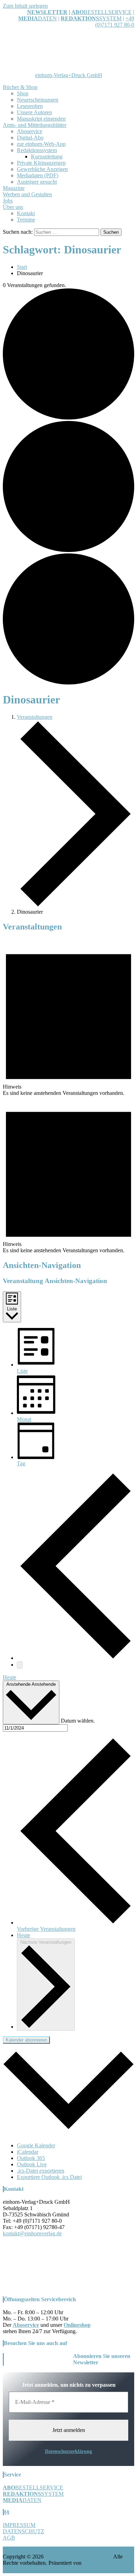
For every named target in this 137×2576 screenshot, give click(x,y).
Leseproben (30, 106)
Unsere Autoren (34, 112)
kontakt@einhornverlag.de (32, 2233)
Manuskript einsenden (41, 119)
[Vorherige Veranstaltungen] (76, 1658)
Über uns (13, 207)
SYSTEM (91, 18)
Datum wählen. (78, 1720)
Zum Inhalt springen (25, 6)
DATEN (38, 18)
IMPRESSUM (19, 2525)
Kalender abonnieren (26, 2040)
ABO (77, 12)
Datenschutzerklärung (68, 2451)
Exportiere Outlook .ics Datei (49, 2177)
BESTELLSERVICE (108, 12)
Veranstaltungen (35, 717)
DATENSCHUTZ (24, 2531)
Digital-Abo (30, 138)
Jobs (8, 201)
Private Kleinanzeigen (41, 163)
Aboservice (30, 131)
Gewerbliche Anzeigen (42, 169)
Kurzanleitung (47, 156)
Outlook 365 (31, 2158)
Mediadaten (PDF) (38, 175)
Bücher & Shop (20, 87)
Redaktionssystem (37, 150)
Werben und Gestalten (27, 194)
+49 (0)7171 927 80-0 (115, 22)
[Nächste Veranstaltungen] (20, 1665)
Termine (26, 220)
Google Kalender (36, 2145)
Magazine (14, 188)
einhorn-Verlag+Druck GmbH (69, 75)
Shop (23, 93)
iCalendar (28, 2152)
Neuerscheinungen (38, 100)
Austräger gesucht (37, 182)
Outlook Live (32, 2164)
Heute (9, 1677)
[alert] (68, 1017)
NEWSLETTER (47, 12)
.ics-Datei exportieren (41, 2171)
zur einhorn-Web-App (41, 144)
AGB (9, 2538)
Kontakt (26, 213)
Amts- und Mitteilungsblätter (35, 125)
